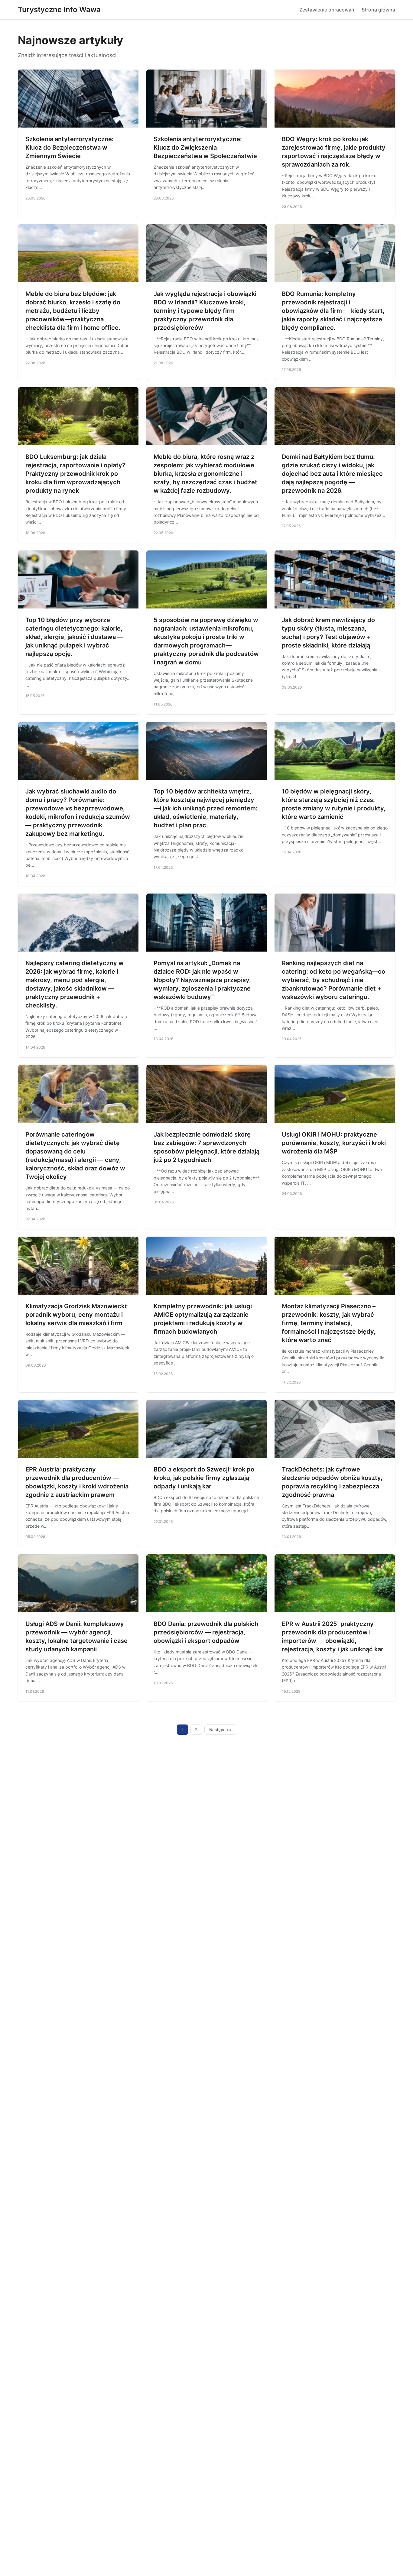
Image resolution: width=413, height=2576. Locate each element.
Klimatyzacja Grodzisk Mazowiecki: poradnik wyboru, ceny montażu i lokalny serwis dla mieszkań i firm (77, 1315)
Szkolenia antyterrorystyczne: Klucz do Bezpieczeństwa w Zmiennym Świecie (70, 148)
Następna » (220, 1730)
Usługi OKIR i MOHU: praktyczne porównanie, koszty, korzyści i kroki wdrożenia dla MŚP (334, 1143)
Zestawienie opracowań (327, 10)
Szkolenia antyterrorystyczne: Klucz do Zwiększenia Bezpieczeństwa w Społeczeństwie (205, 148)
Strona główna (378, 10)
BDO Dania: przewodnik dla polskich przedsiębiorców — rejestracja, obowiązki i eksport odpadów (206, 1632)
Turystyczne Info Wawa (59, 10)
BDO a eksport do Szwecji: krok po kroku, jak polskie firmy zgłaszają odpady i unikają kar (204, 1478)
